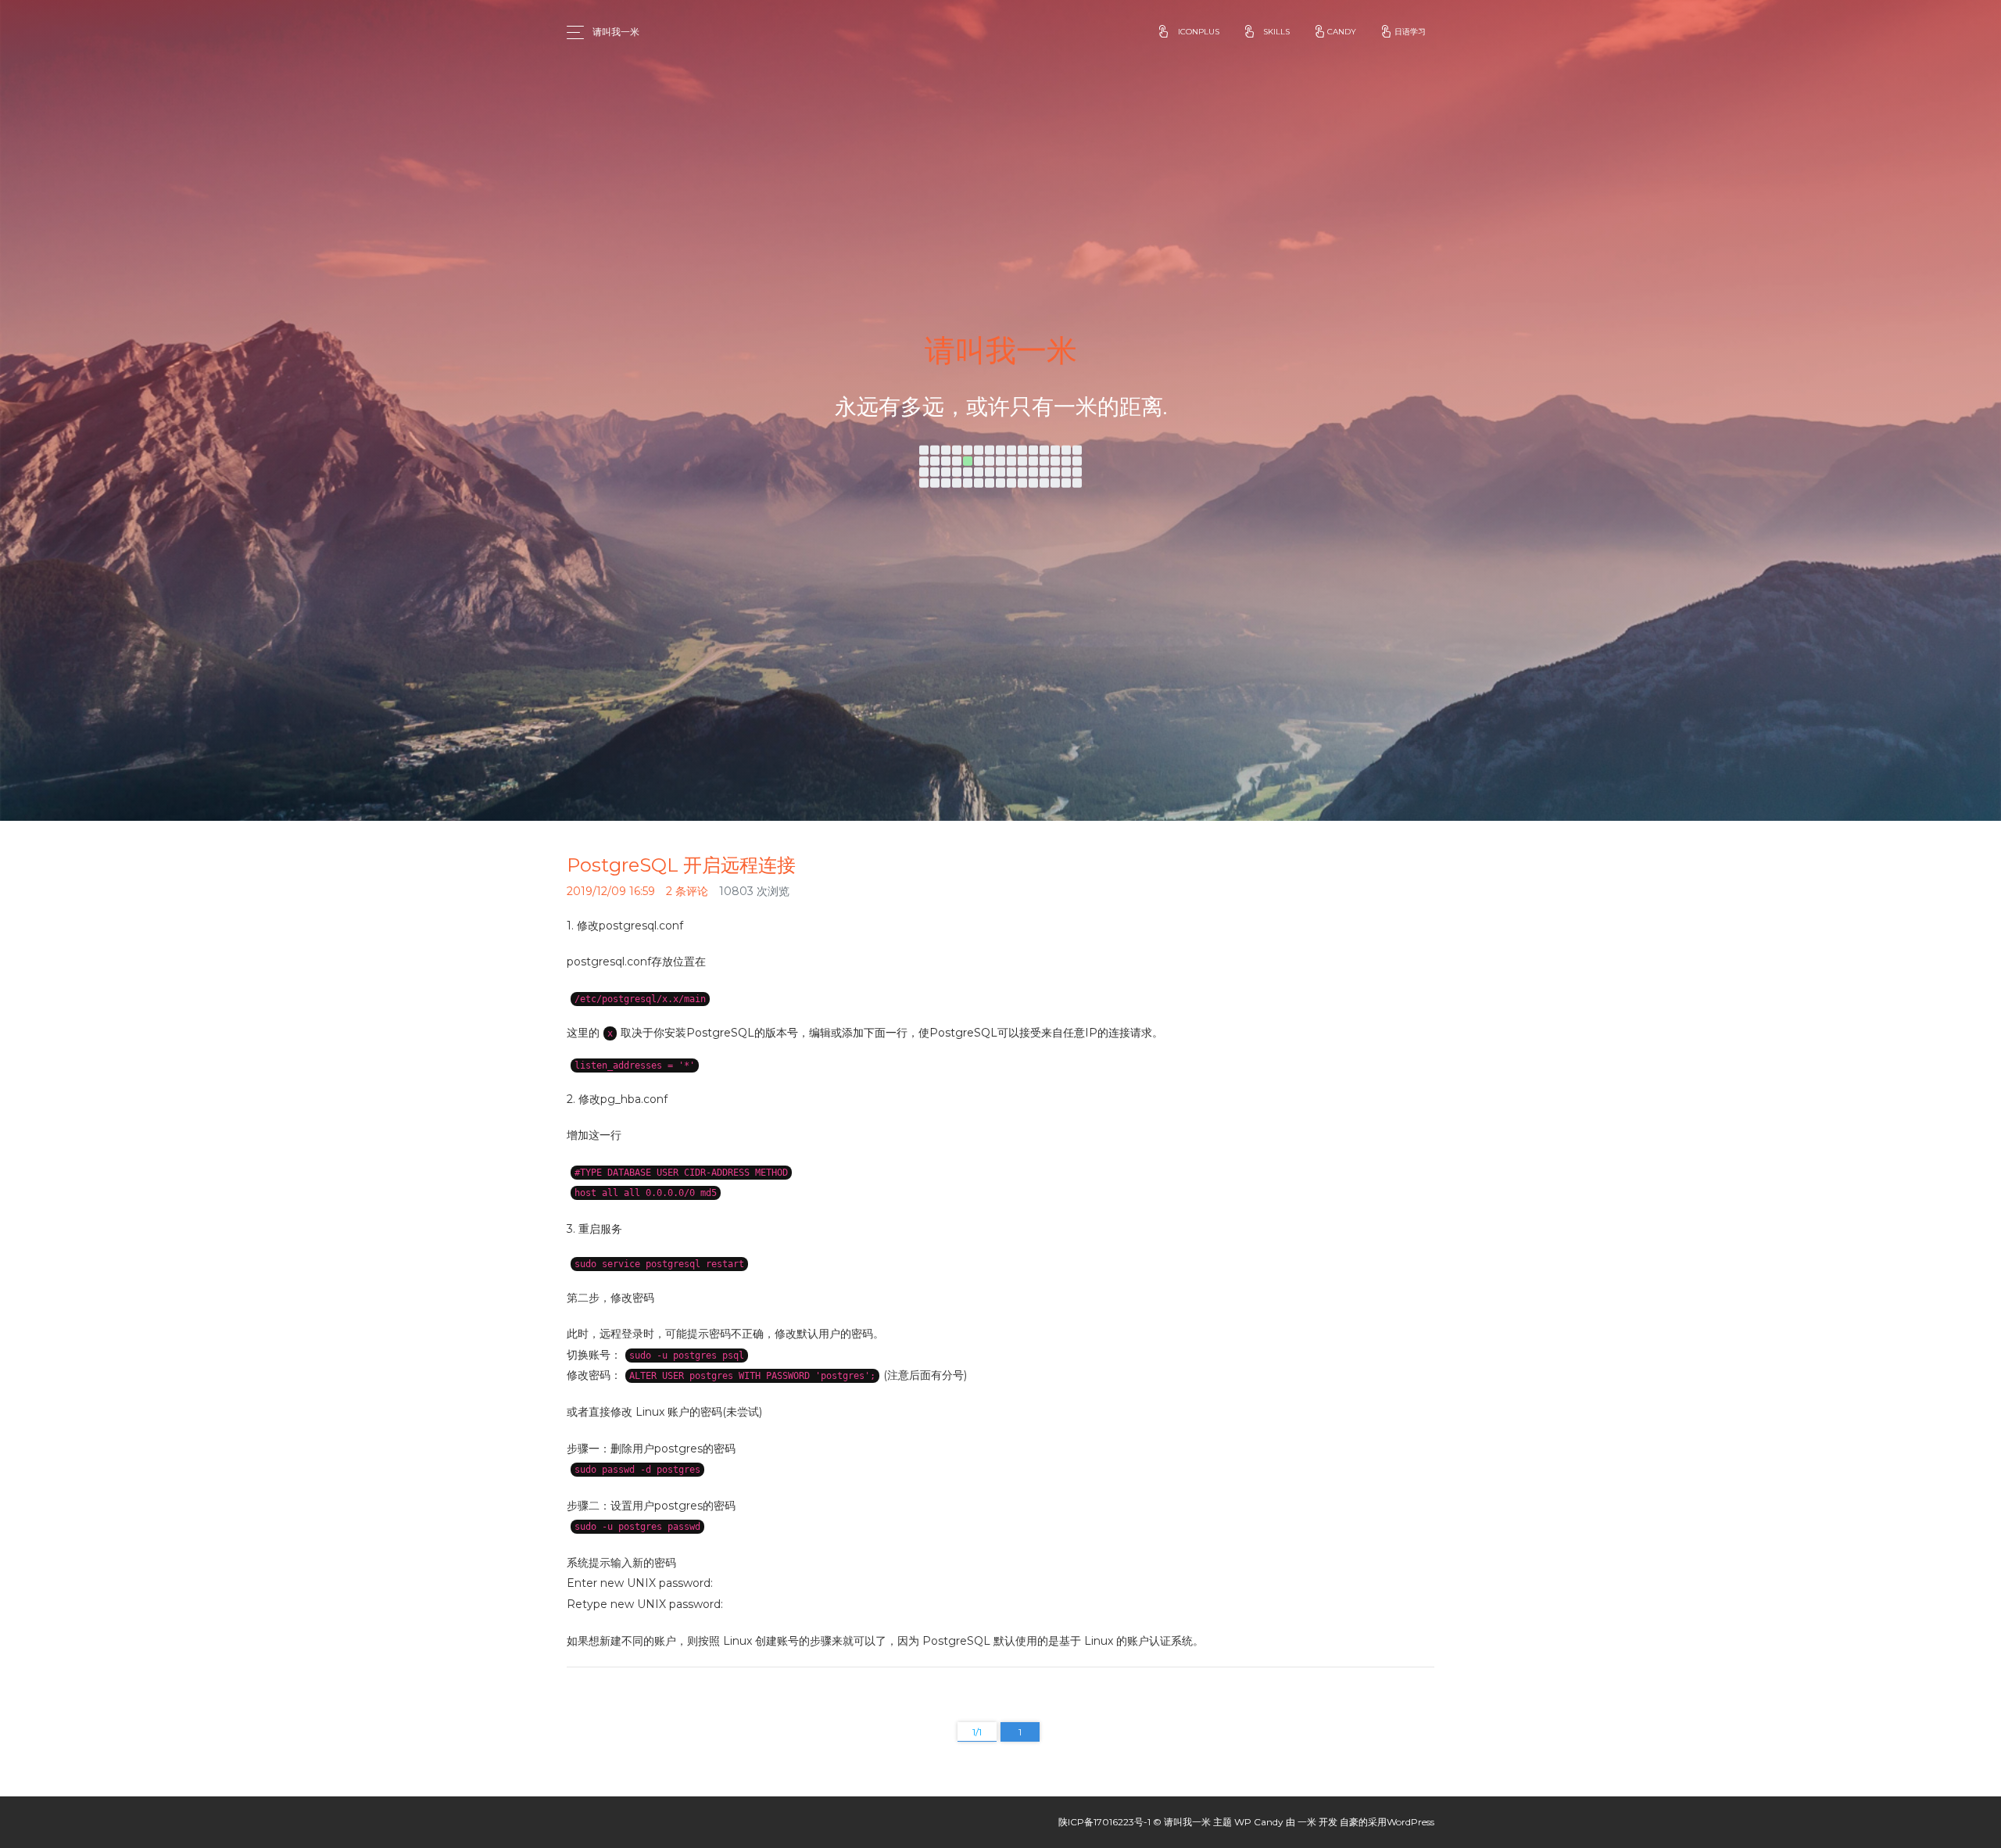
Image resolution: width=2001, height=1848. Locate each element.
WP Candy (1259, 1822)
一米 (1307, 1822)
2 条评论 (687, 891)
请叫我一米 (616, 32)
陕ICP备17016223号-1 (1104, 1822)
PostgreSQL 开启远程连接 (681, 865)
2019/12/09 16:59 (611, 891)
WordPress (1410, 1822)
